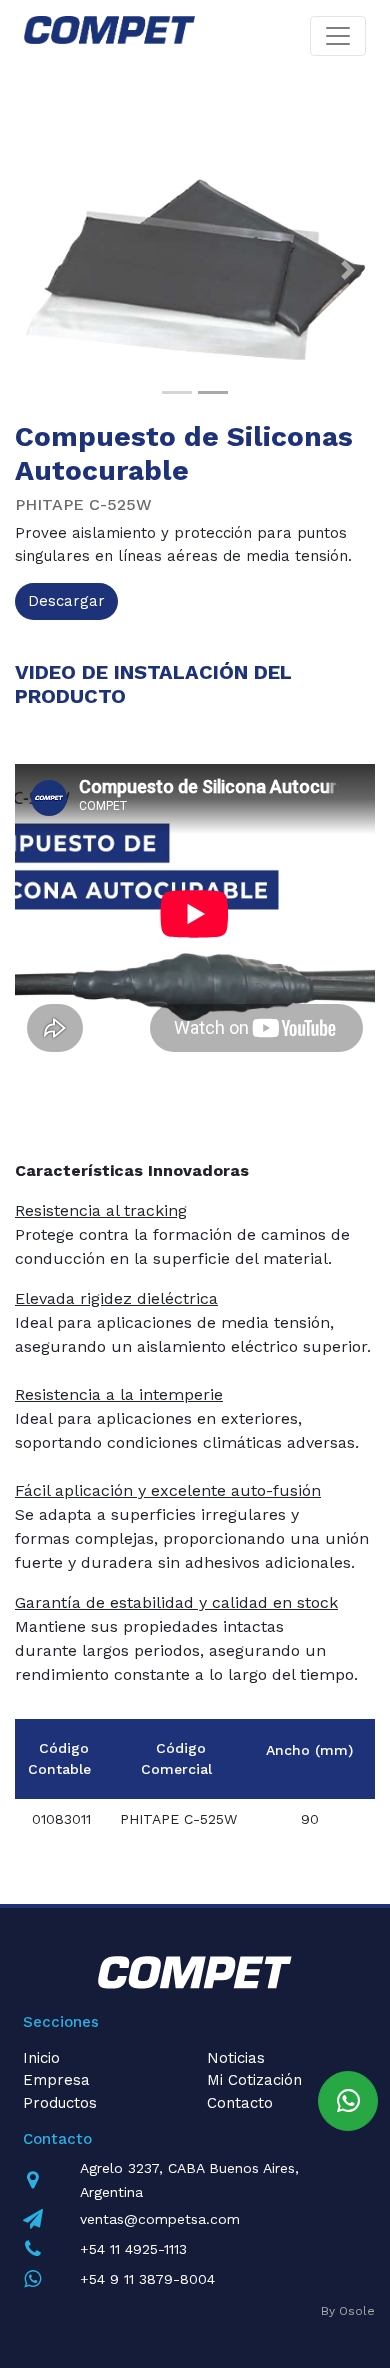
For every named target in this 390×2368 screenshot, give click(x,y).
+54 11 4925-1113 (133, 2249)
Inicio (41, 2058)
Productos (60, 2103)
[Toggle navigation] (338, 36)
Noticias (236, 2058)
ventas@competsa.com (160, 2219)
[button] (42, 270)
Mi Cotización (254, 2080)
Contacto (240, 2103)
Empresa (56, 2080)
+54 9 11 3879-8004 (147, 2279)
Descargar (66, 601)
